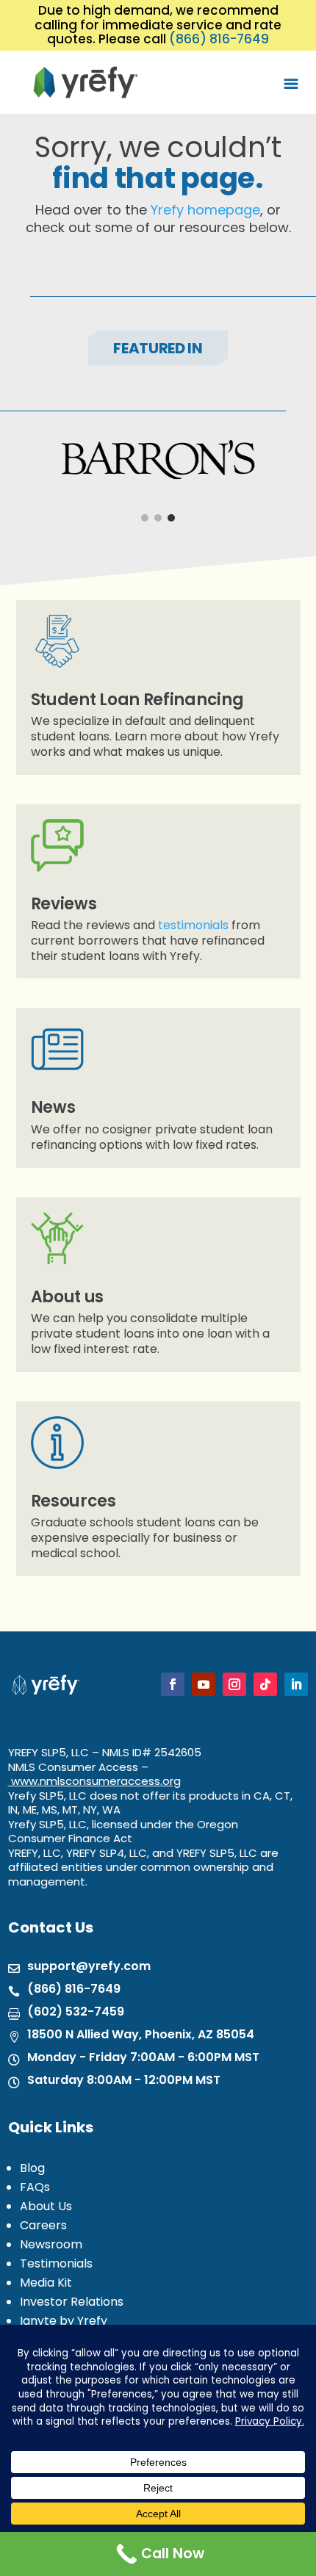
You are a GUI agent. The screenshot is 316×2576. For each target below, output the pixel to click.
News (53, 1107)
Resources (73, 1501)
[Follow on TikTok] (265, 1684)
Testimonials (56, 2263)
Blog (32, 2168)
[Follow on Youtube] (204, 1684)
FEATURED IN (158, 348)
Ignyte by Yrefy (64, 2321)
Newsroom (51, 2244)
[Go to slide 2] (158, 518)
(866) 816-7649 (219, 39)
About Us (46, 2206)
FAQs (35, 2187)
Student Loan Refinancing (137, 700)
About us (68, 1297)
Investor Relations (72, 2302)
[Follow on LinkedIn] (296, 1684)
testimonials (193, 925)
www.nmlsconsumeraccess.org (96, 1781)
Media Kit (46, 2283)
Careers (43, 2225)
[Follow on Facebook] (173, 1684)
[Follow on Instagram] (234, 1684)
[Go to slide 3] (171, 518)
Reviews (64, 904)
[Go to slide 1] (145, 518)
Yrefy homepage (205, 210)
